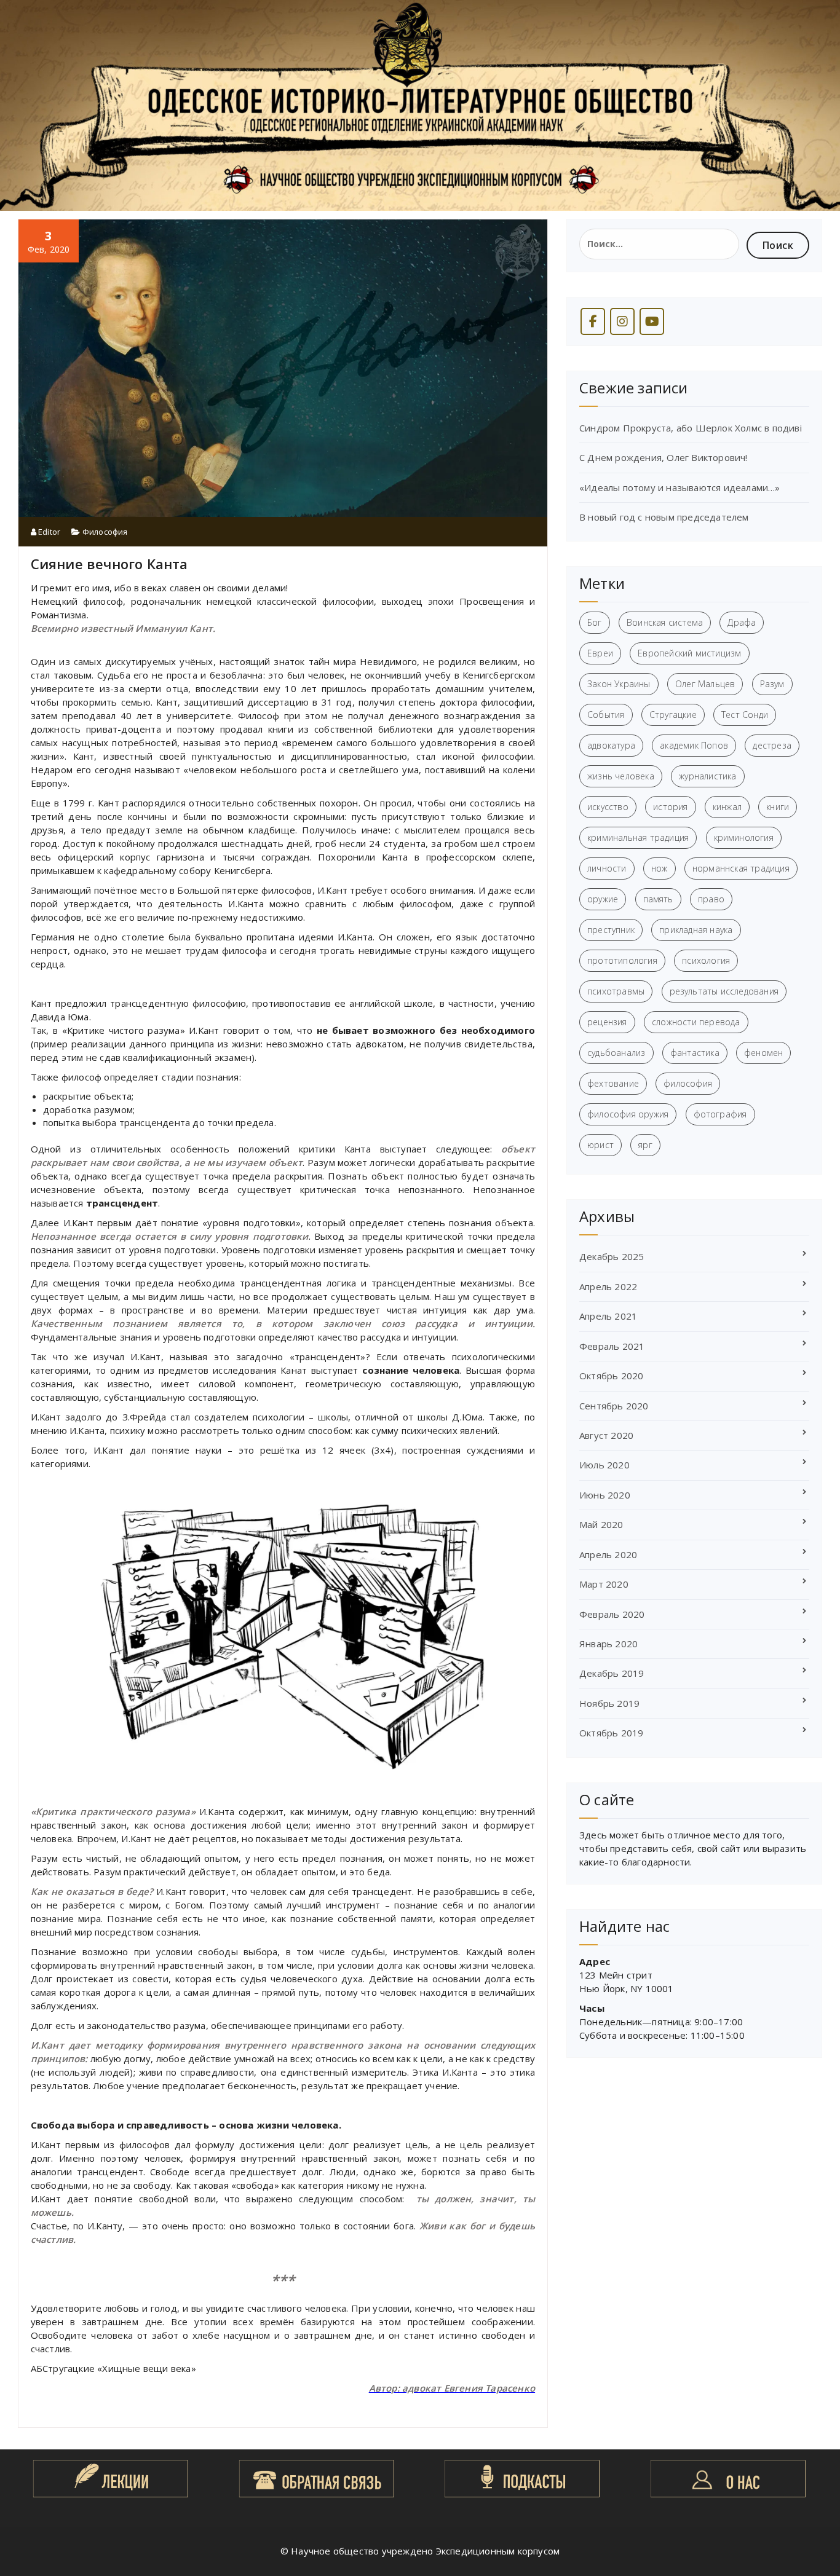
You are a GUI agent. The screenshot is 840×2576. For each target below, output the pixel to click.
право (711, 899)
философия (688, 1083)
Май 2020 (601, 1524)
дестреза (772, 745)
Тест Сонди (745, 715)
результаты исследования (724, 991)
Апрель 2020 (608, 1554)
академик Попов (694, 745)
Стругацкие (673, 715)
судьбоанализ (616, 1053)
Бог (595, 622)
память (658, 899)
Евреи (600, 653)
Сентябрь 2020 (614, 1406)
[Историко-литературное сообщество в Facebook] (593, 321)
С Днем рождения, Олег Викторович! (664, 457)
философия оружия (628, 1114)
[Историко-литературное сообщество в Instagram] (622, 321)
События (606, 715)
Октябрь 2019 (611, 1733)
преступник (611, 930)
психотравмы (616, 991)
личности (607, 868)
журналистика (707, 776)
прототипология (622, 960)
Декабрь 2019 (612, 1673)
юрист (600, 1145)
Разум (772, 684)
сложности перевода (696, 1022)
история (670, 807)
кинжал (727, 807)
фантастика (695, 1053)
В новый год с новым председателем (664, 517)
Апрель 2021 (608, 1316)
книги (778, 807)
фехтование (613, 1083)
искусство (608, 807)
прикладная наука (696, 930)
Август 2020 (606, 1435)
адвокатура (611, 745)
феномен (763, 1053)
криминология (744, 837)
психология (706, 960)
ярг (645, 1145)
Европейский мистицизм (689, 653)
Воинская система (665, 622)
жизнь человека (621, 776)
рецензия (607, 1022)
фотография (720, 1114)
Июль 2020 (604, 1465)
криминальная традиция (638, 837)
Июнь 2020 (605, 1495)
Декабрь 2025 (612, 1256)
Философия (105, 532)
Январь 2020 (608, 1644)
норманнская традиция (741, 868)
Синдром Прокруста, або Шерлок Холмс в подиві (691, 428)
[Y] (652, 321)
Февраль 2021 (612, 1346)
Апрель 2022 (608, 1286)
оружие (603, 899)
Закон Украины (619, 684)
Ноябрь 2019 (609, 1703)
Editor (48, 532)
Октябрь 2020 (611, 1376)
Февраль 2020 (612, 1614)
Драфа (742, 622)
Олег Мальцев (705, 684)
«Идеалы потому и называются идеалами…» (680, 487)
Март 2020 (604, 1584)
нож (660, 868)
